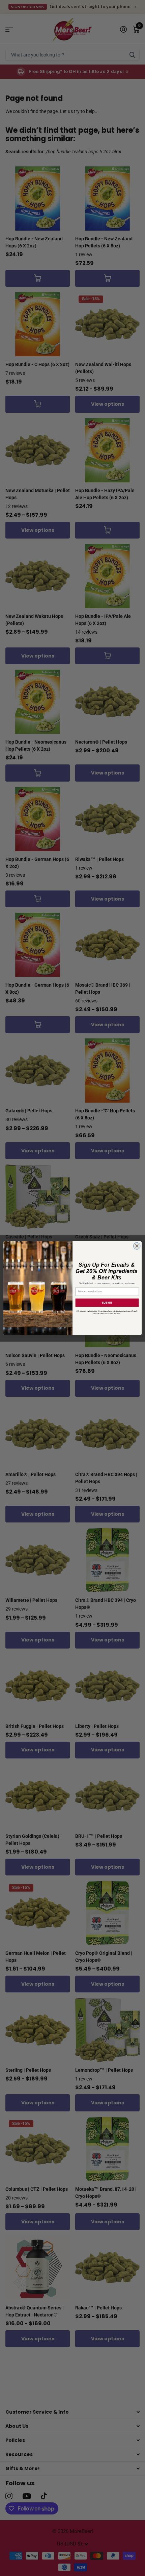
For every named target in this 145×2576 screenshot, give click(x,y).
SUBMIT (107, 1302)
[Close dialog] (137, 1246)
